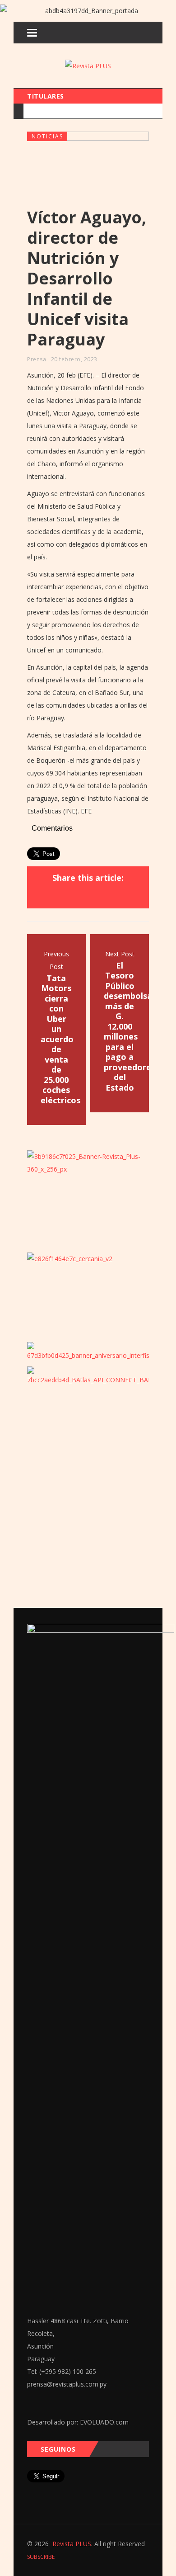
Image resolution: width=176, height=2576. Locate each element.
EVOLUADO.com (104, 2422)
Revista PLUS (72, 2544)
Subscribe (41, 2557)
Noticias (47, 136)
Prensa (37, 359)
